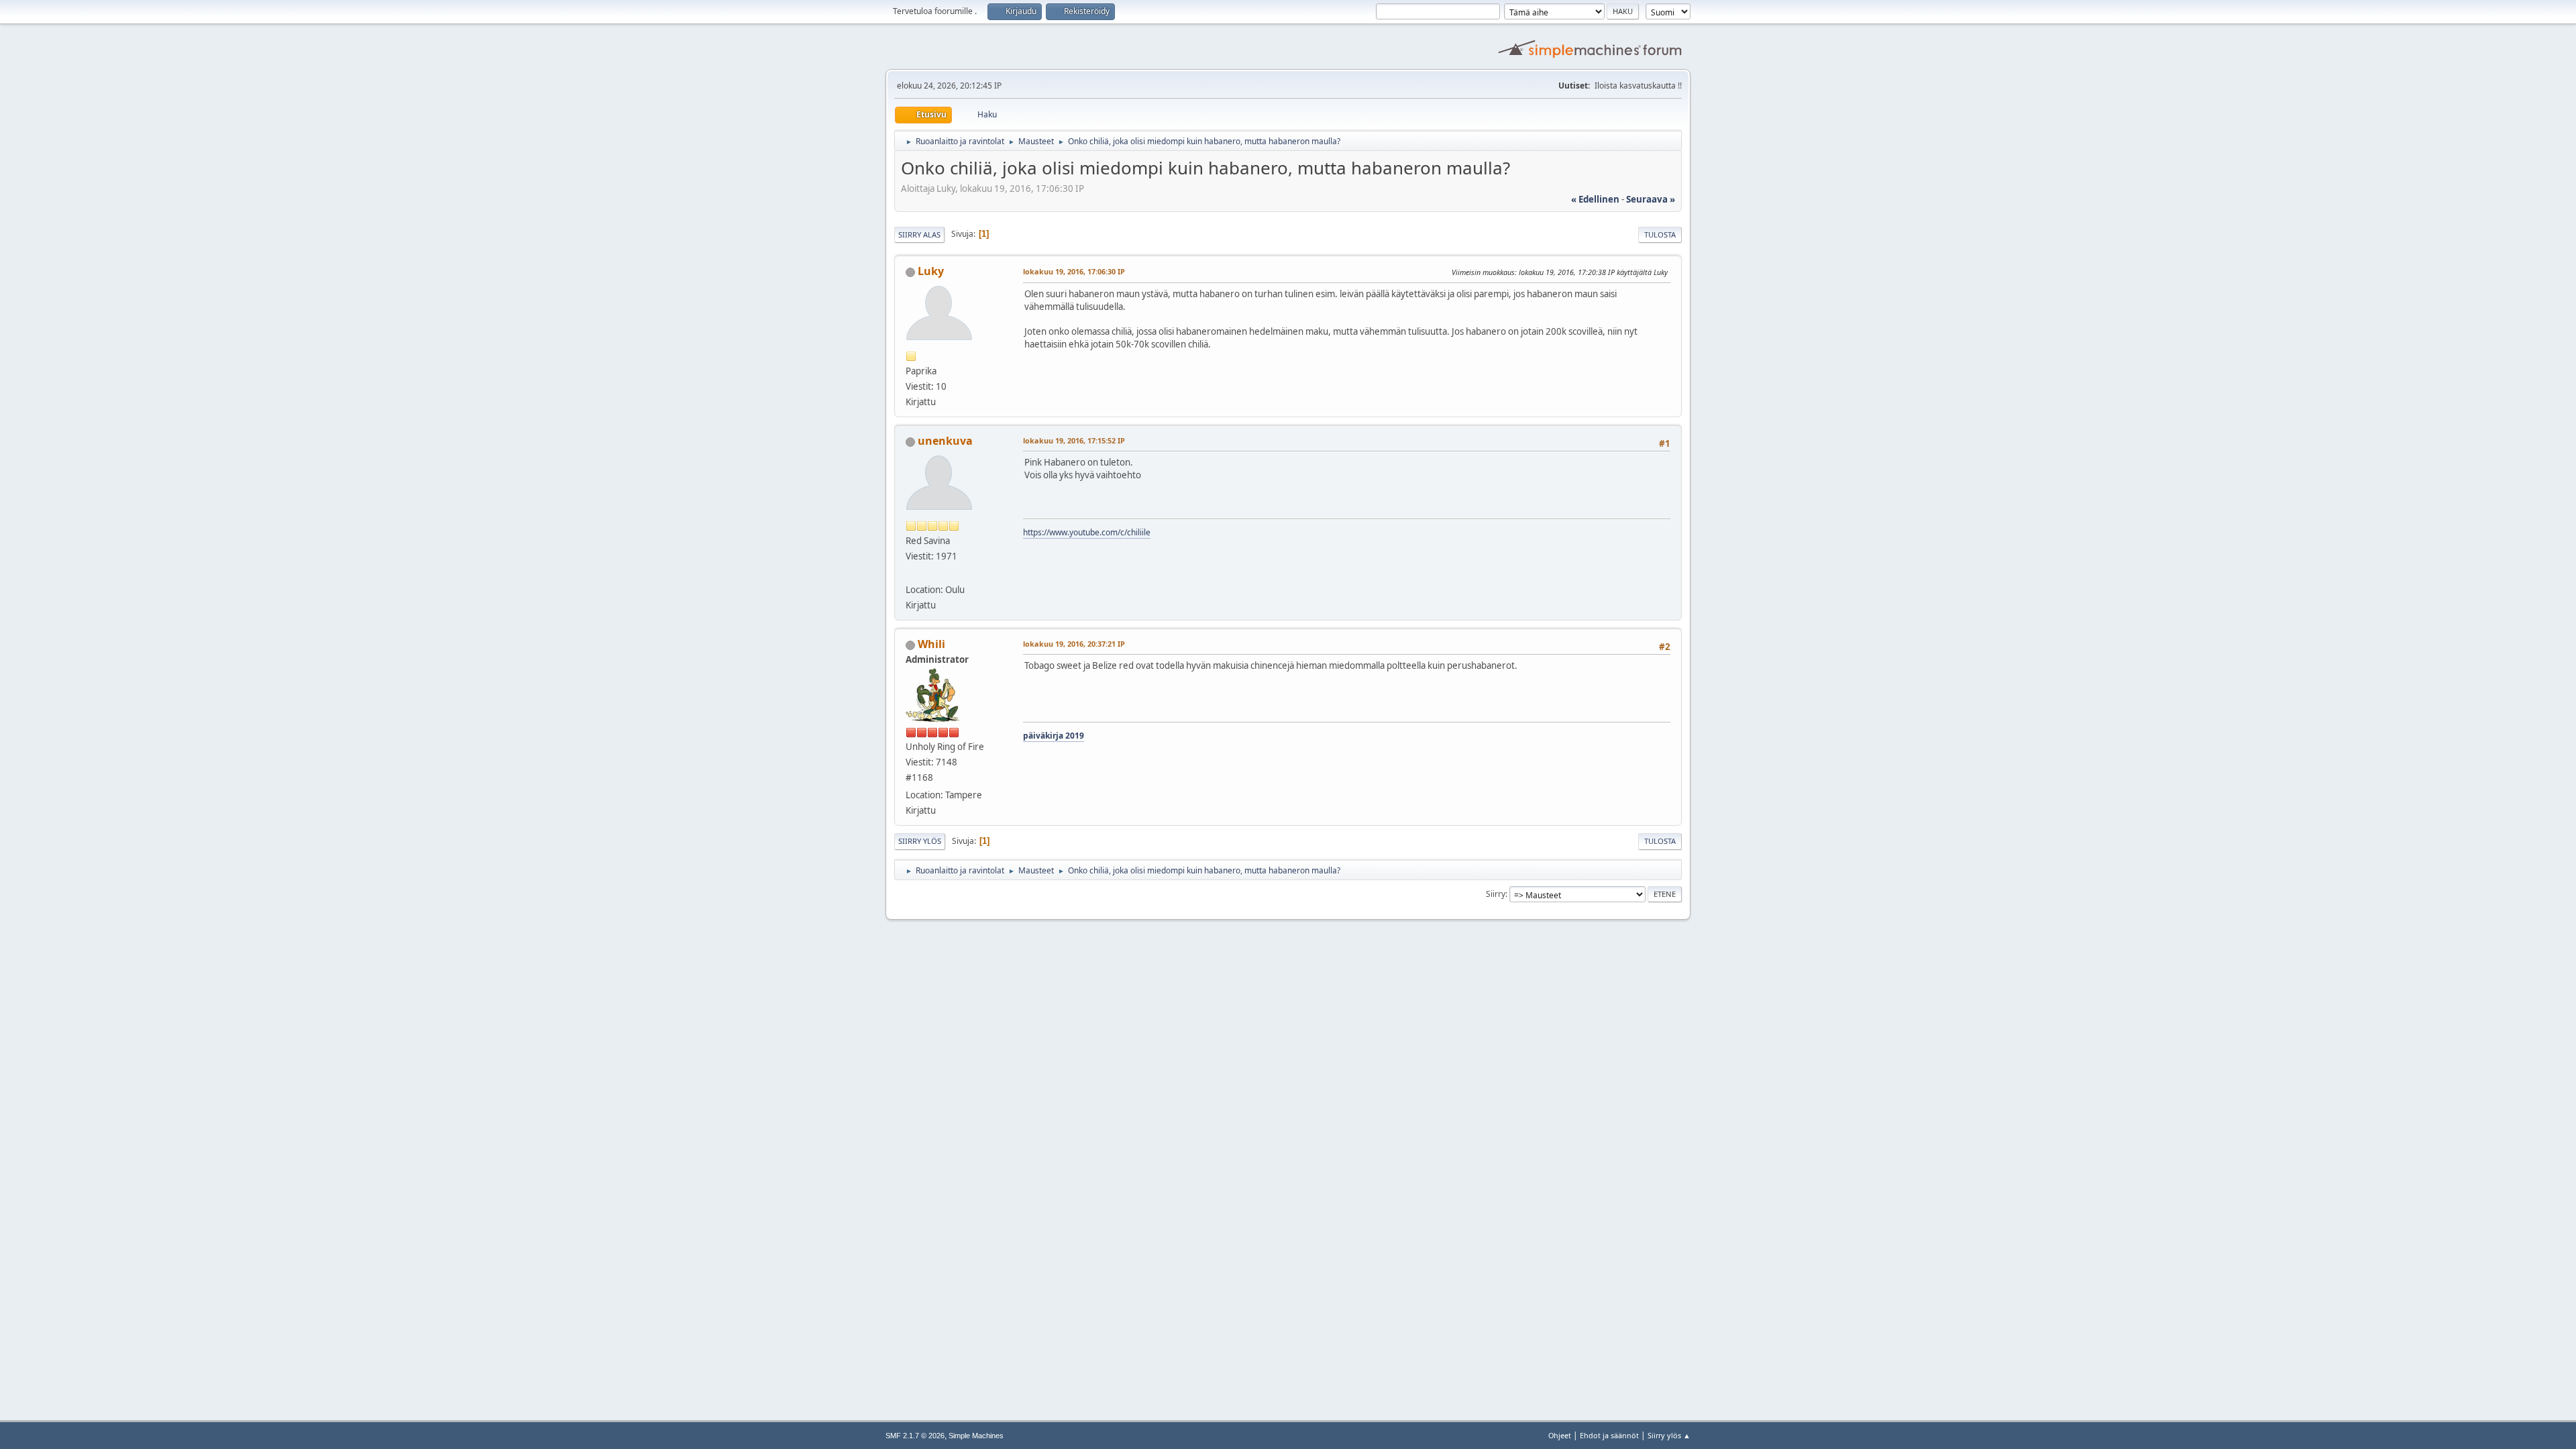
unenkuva (945, 441)
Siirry (1496, 894)
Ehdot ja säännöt (1609, 1435)
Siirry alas (919, 234)
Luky (931, 271)
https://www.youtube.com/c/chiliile (1087, 532)
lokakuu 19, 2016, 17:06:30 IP (1074, 271)
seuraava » (1651, 199)
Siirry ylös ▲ (1669, 1435)
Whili (931, 644)
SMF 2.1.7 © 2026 (915, 1436)
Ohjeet (1560, 1435)
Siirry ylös (920, 841)
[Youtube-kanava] (911, 574)
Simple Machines (976, 1436)
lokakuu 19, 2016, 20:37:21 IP (1074, 644)
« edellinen (1595, 199)
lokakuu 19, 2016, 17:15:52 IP (1074, 440)
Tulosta (1660, 234)
